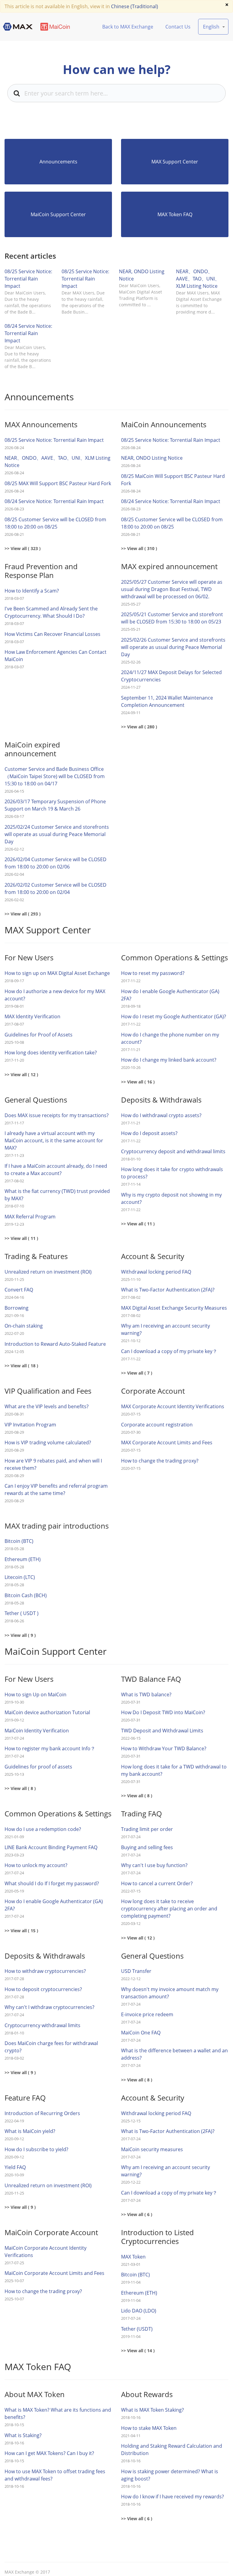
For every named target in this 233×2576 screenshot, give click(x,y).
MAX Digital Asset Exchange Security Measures (174, 1308)
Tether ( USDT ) (22, 1613)
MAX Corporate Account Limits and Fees (167, 1442)
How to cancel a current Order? (157, 1883)
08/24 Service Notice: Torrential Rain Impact (28, 333)
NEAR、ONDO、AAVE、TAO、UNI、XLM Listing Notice (198, 279)
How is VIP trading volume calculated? (48, 1442)
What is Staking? (23, 2435)
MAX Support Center (175, 162)
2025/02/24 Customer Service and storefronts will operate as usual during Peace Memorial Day (57, 834)
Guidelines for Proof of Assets (39, 1035)
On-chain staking (24, 1326)
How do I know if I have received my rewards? (172, 2497)
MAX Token (133, 2257)
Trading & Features (36, 1256)
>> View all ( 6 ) (137, 2214)
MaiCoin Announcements (164, 424)
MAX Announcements (41, 424)
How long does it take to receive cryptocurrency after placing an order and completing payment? (169, 1909)
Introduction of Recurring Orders (42, 2113)
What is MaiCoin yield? (30, 2131)
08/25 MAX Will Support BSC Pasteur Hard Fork (58, 483)
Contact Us (178, 27)
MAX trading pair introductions (57, 1526)
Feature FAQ (25, 2098)
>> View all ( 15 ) (21, 1931)
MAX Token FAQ (175, 214)
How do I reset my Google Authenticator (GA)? (174, 1016)
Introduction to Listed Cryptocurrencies (157, 2237)
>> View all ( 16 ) (138, 1082)
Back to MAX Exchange (128, 27)
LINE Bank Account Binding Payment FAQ (51, 1847)
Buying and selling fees (147, 1847)
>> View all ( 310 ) (139, 548)
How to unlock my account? (36, 1865)
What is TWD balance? (146, 1694)
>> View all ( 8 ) (20, 1788)
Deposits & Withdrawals (161, 1100)
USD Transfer (136, 1971)
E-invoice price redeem (147, 2014)
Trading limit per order (147, 1829)
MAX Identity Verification (32, 1016)
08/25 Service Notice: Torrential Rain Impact (28, 279)
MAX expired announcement (169, 566)
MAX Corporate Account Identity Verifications (173, 1406)
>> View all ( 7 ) (137, 1373)
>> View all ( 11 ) (21, 1238)
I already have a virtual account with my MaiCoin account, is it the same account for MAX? (54, 1140)
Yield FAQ (15, 2167)
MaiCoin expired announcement (32, 749)
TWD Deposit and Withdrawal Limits (162, 1731)
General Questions (36, 1100)
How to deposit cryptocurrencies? (44, 1989)
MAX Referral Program (30, 1217)
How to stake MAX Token (149, 2428)
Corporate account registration (157, 1425)
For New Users (29, 957)
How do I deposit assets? (149, 1133)
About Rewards (147, 2394)
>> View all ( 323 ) (23, 548)
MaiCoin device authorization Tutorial (47, 1712)
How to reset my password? (153, 973)
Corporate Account (153, 1391)
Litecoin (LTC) (20, 1577)
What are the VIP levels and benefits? (47, 1406)
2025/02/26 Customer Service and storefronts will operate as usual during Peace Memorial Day (173, 647)
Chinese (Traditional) (135, 6)
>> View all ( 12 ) (21, 1075)
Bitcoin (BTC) (19, 1541)
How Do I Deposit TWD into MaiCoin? (163, 1712)
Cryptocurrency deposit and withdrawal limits (173, 1151)
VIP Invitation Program (30, 1425)
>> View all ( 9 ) (20, 1635)
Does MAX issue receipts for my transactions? (57, 1115)
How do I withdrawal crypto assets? (161, 1115)
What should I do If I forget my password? (52, 1883)
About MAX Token (35, 2394)
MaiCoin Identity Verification (37, 1731)
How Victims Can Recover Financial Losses (52, 634)
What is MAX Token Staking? (152, 2410)
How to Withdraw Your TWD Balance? (164, 1748)
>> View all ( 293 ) (23, 914)
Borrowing (17, 1308)
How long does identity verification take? (51, 1053)
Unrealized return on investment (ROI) (48, 1272)
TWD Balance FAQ (151, 1679)
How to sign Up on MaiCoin (35, 1694)
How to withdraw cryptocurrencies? (45, 1971)
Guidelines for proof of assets (38, 1767)
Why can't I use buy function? (154, 1865)
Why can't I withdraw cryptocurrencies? (49, 2007)
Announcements (58, 162)
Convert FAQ (19, 1290)
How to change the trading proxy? (160, 1461)
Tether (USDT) (137, 2329)
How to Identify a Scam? (32, 591)
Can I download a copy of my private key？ (169, 1351)
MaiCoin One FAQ (141, 2033)
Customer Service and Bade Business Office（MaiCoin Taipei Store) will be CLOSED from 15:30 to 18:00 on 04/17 (55, 776)
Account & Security (153, 1256)
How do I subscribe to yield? (36, 2149)
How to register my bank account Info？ (50, 1748)
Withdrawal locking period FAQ (156, 1272)
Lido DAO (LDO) (139, 2311)
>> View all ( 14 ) (138, 2351)
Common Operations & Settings (174, 957)
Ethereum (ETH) (23, 1559)
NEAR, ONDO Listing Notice (152, 458)
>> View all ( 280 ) (139, 727)
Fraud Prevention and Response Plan (41, 571)
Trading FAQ (142, 1814)
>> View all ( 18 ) (21, 1366)
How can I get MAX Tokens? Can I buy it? (49, 2453)
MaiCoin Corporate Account (51, 2232)
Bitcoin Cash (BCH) (26, 1595)
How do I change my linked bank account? (169, 1060)
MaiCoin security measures (152, 2149)
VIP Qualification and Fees (48, 1391)
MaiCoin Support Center (58, 214)
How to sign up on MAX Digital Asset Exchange (57, 973)
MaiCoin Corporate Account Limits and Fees (54, 2273)
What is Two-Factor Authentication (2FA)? (168, 1290)
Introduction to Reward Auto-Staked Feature (55, 1344)
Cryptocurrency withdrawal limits (42, 2025)
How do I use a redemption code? (43, 1829)
